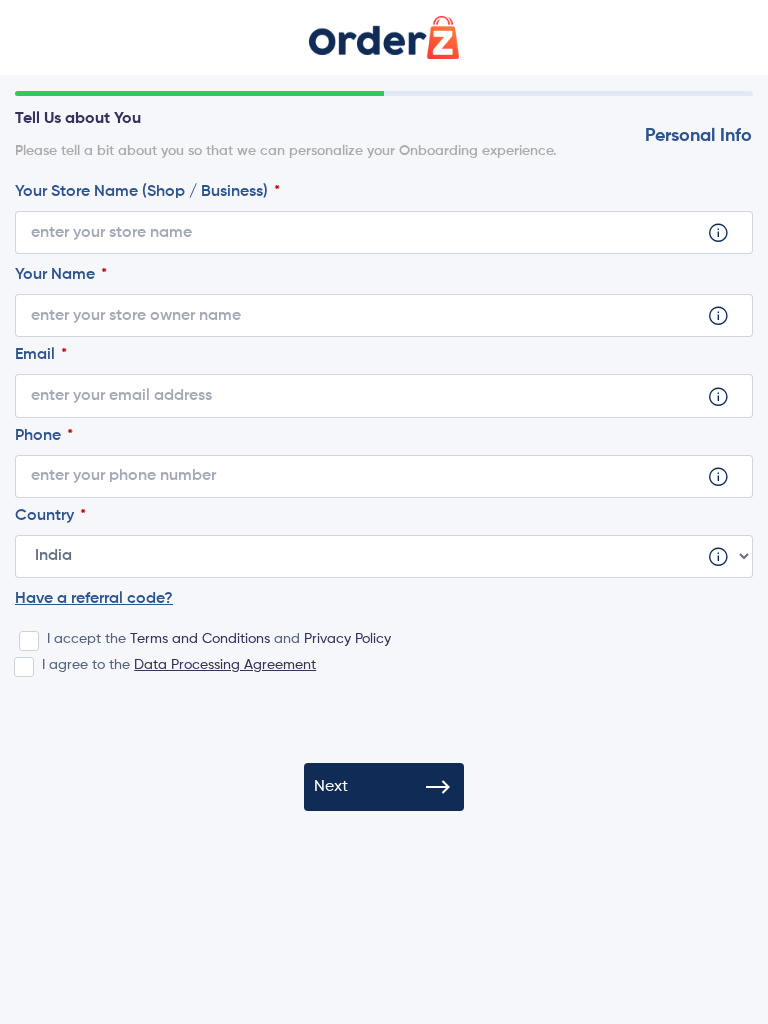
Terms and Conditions (200, 639)
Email (37, 355)
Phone (40, 436)
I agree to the (179, 665)
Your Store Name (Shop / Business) (143, 192)
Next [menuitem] (331, 787)
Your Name (57, 275)
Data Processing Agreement (225, 665)
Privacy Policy (347, 639)
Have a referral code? (94, 599)
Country (46, 516)
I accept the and (219, 639)
